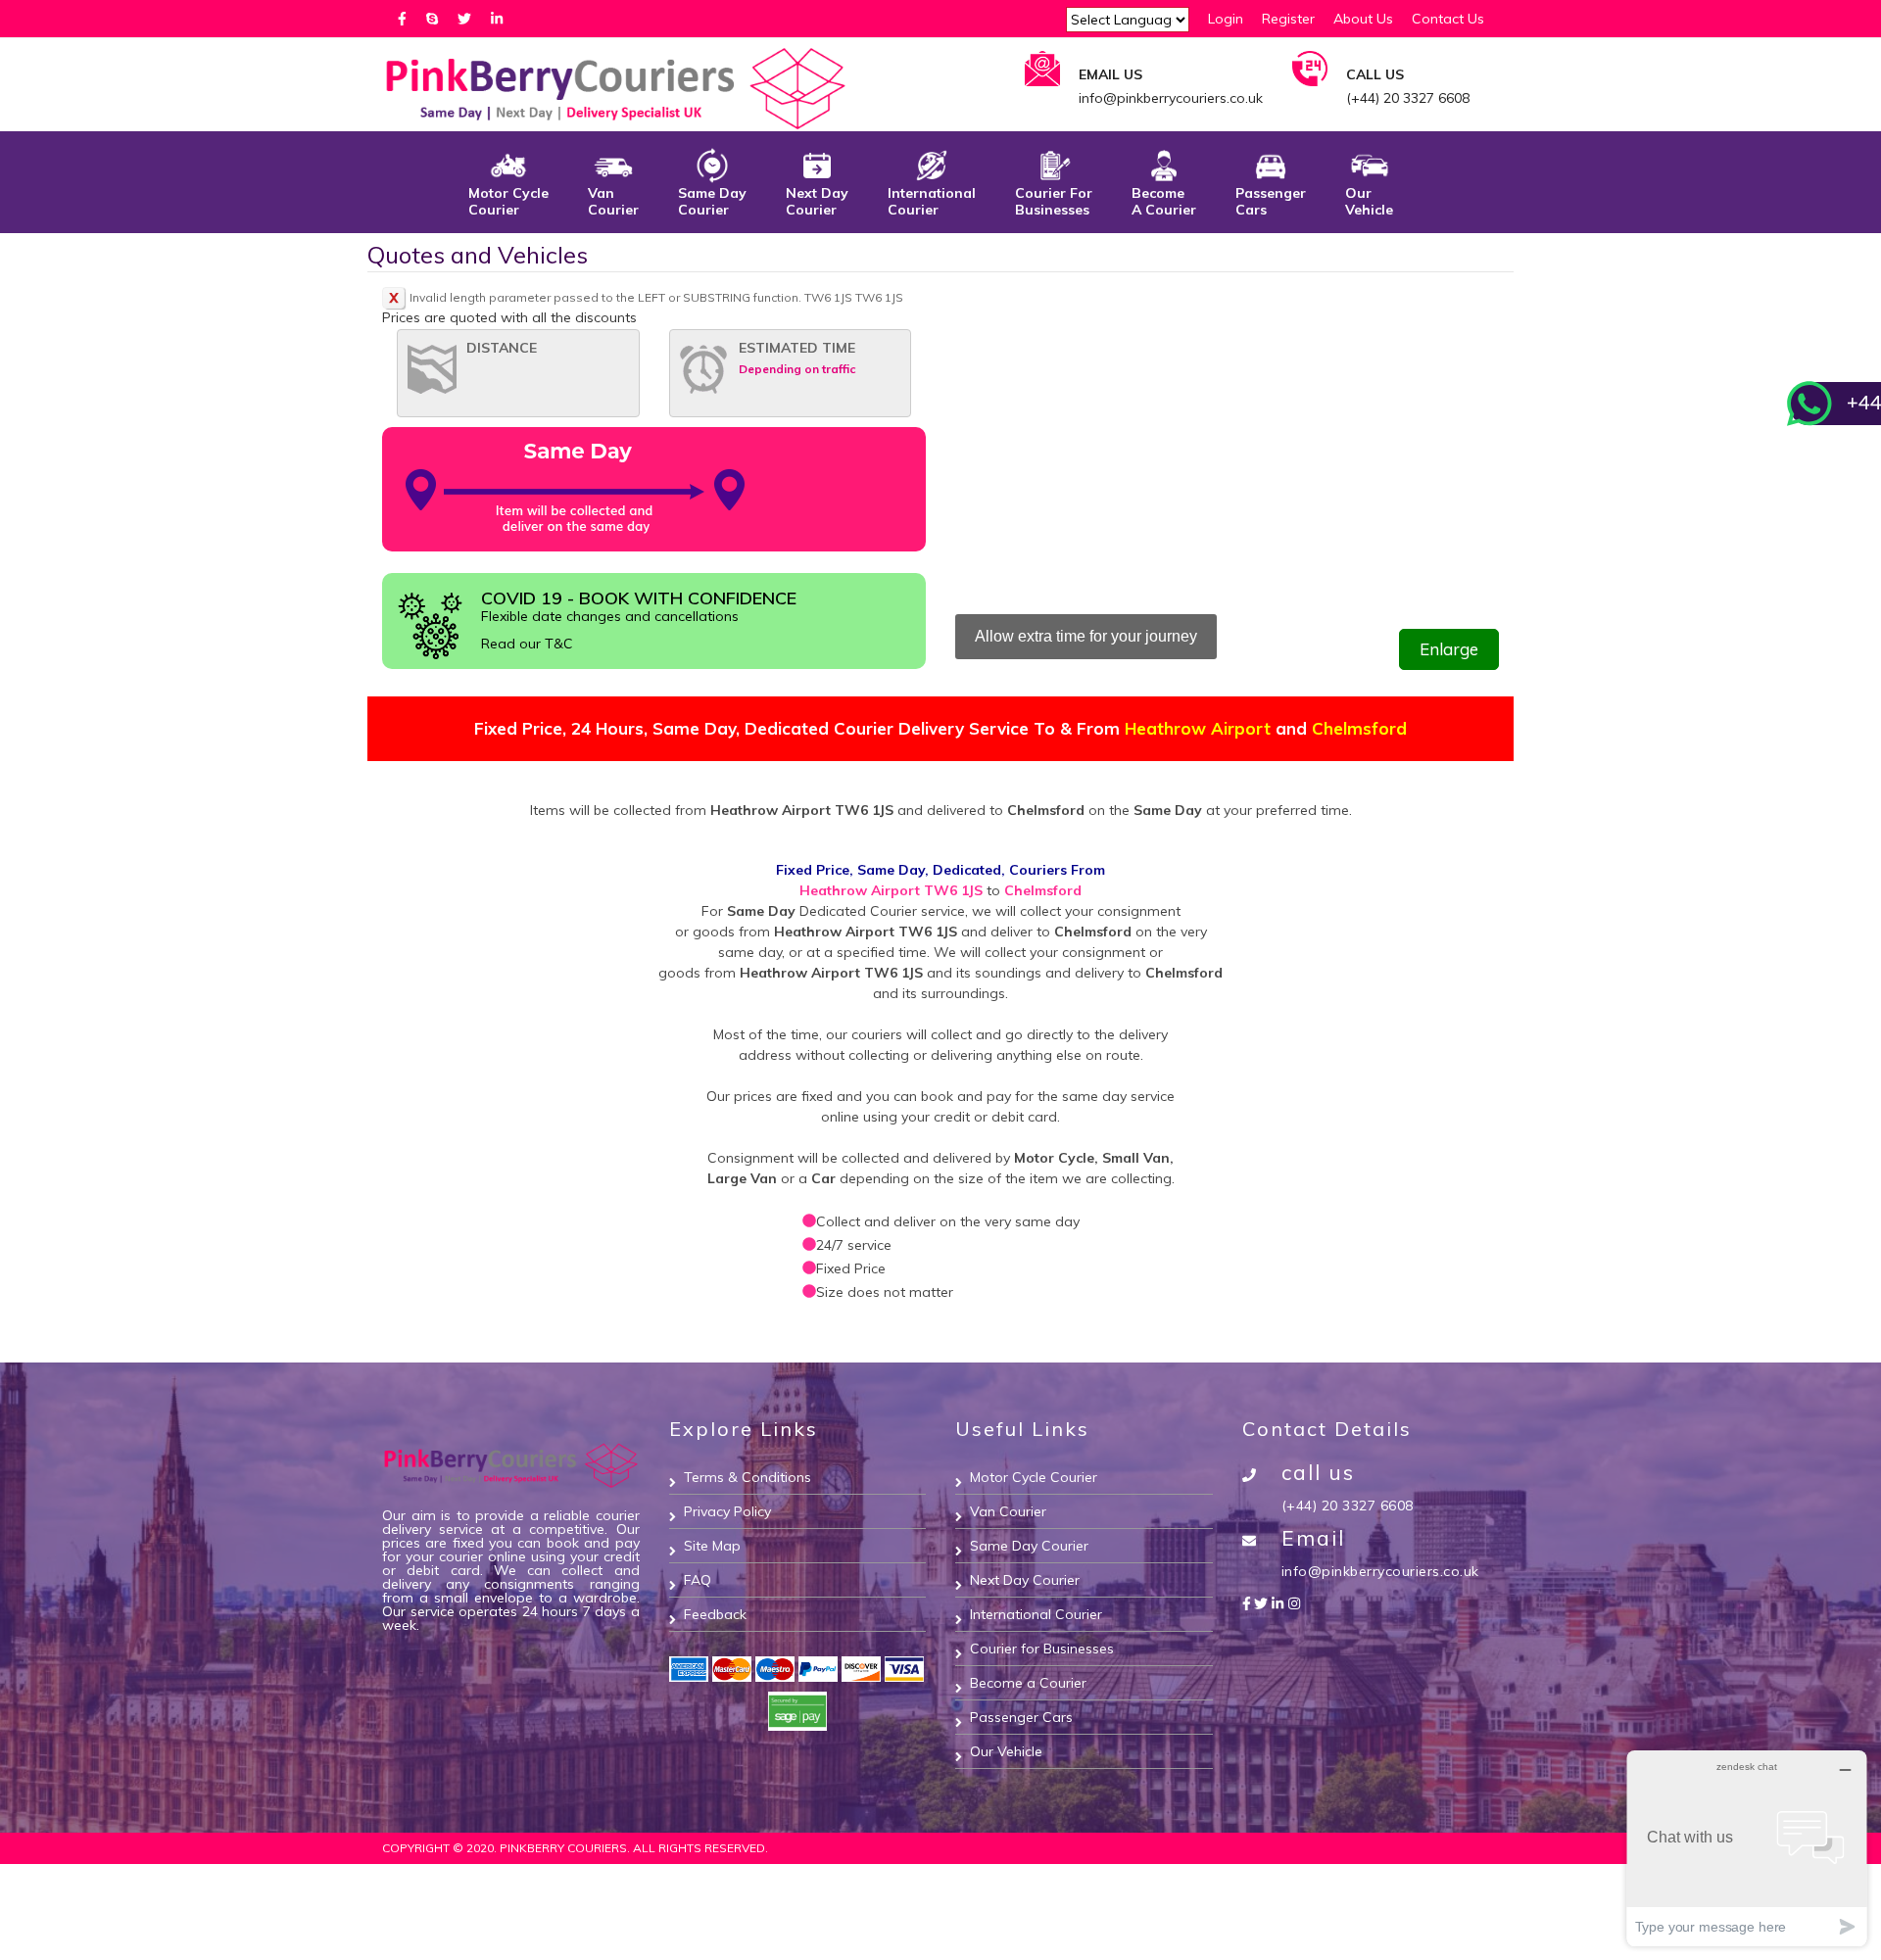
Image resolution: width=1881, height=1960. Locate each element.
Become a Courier (1028, 1683)
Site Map (712, 1546)
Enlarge (1449, 649)
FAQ (698, 1580)
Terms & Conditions (748, 1477)
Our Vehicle (1369, 201)
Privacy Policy (727, 1511)
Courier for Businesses (1054, 201)
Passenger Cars (1021, 1717)
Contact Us (1448, 19)
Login (1226, 19)
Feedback (715, 1614)
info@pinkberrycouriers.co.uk (1380, 1571)
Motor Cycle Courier (508, 201)
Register (1288, 19)
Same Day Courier (1029, 1546)
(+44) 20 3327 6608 (1348, 1506)
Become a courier (1164, 201)
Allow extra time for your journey (1086, 636)
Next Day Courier (817, 201)
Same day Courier (712, 201)
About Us (1363, 19)
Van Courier (613, 201)
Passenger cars (1271, 201)
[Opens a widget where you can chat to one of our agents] (1747, 1848)
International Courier (932, 201)
